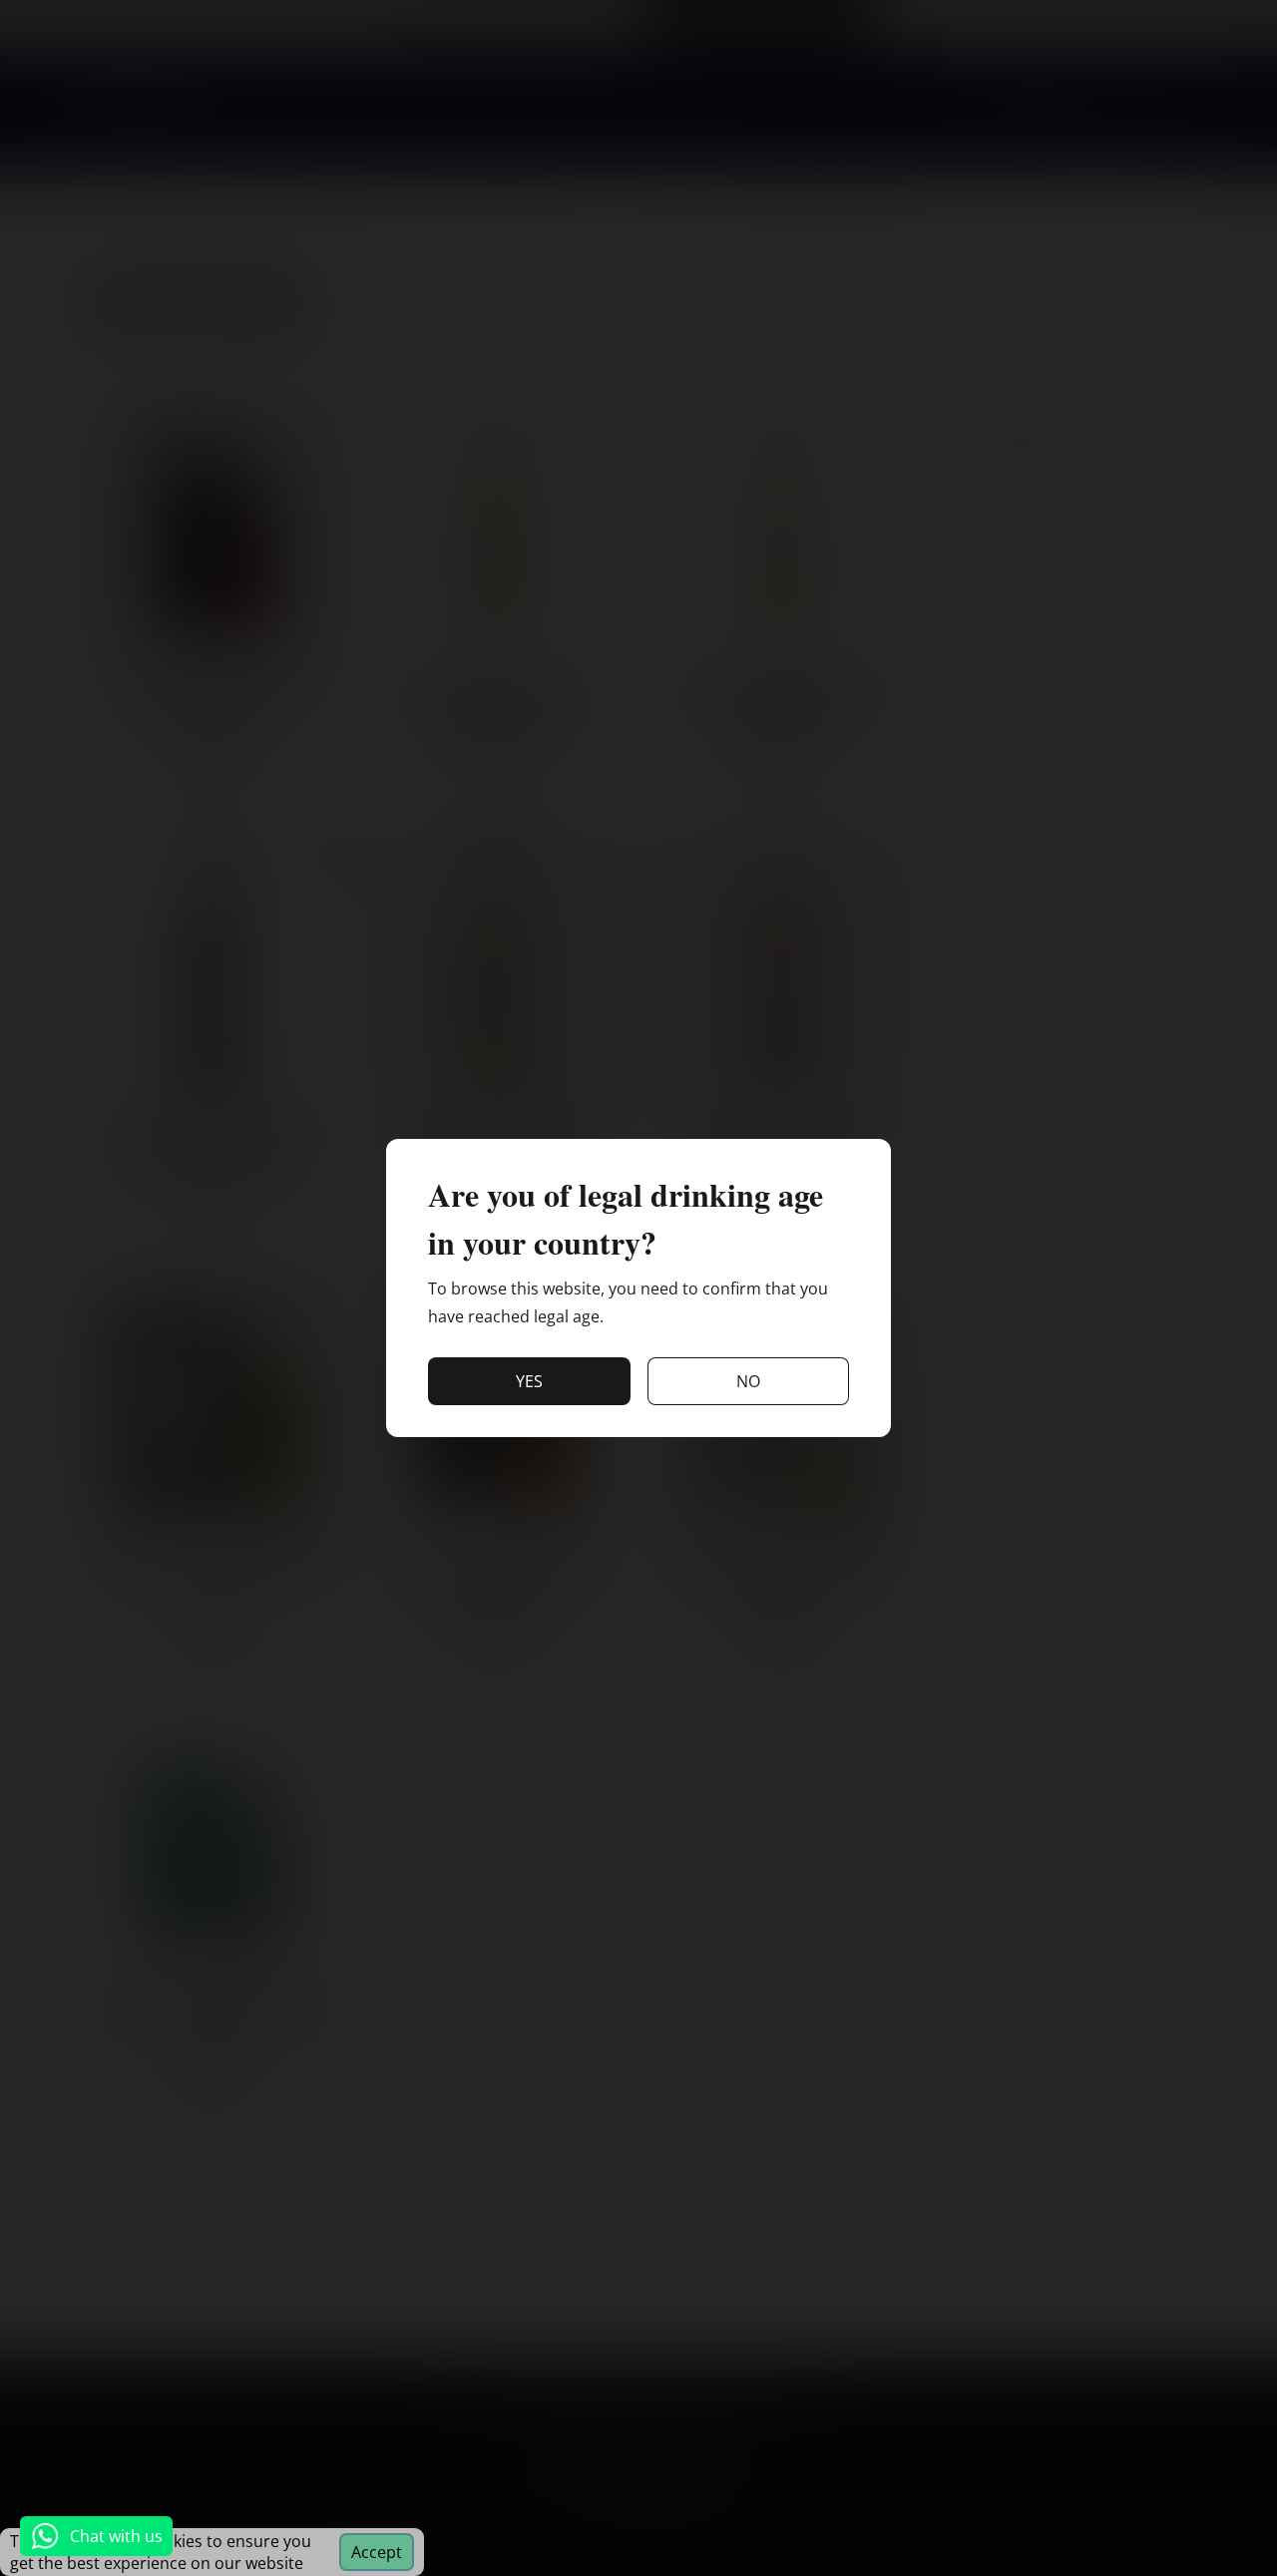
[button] (529, 1381)
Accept (377, 2552)
